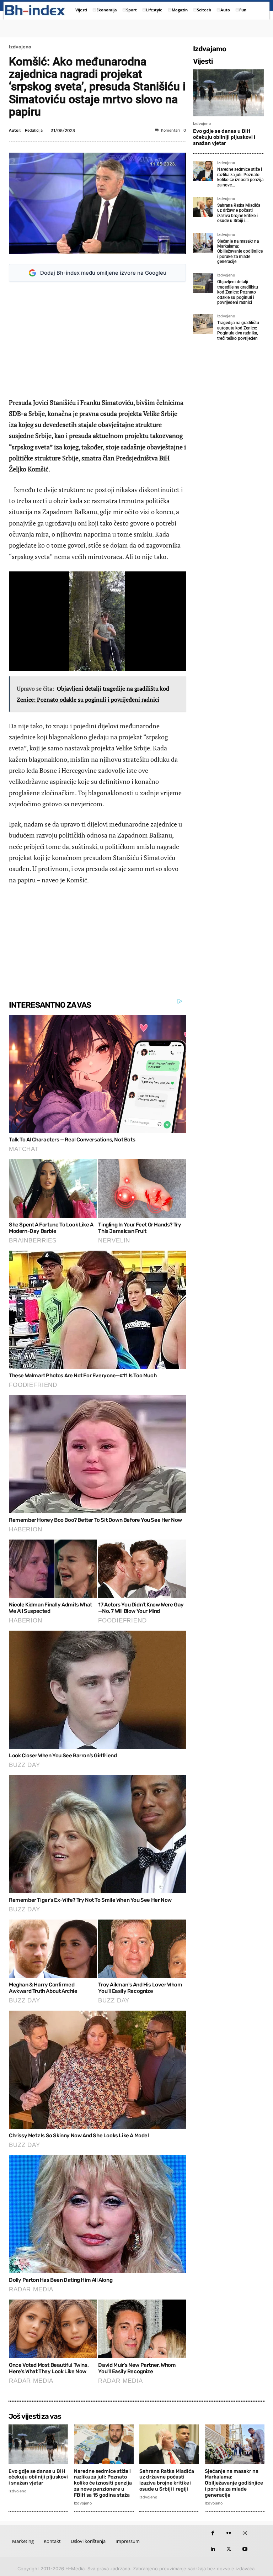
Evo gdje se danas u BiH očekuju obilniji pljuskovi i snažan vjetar (224, 137)
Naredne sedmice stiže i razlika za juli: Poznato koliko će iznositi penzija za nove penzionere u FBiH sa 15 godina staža (103, 2483)
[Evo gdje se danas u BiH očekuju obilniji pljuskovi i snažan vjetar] (229, 93)
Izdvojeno (20, 47)
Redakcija (34, 130)
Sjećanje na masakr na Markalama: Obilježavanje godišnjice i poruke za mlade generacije (240, 252)
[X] (229, 2549)
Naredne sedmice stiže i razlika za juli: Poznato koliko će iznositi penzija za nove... (240, 177)
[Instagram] (245, 2533)
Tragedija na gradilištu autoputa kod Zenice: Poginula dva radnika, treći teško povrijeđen (238, 330)
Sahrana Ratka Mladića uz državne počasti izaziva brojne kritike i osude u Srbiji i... (239, 213)
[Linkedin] (213, 2549)
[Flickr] (229, 2533)
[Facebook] (213, 2533)
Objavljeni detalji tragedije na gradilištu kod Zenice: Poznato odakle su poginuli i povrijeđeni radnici (238, 292)
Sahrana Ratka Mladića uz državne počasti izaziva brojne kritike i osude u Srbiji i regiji (167, 2480)
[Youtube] (245, 2549)
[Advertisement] (97, 340)
